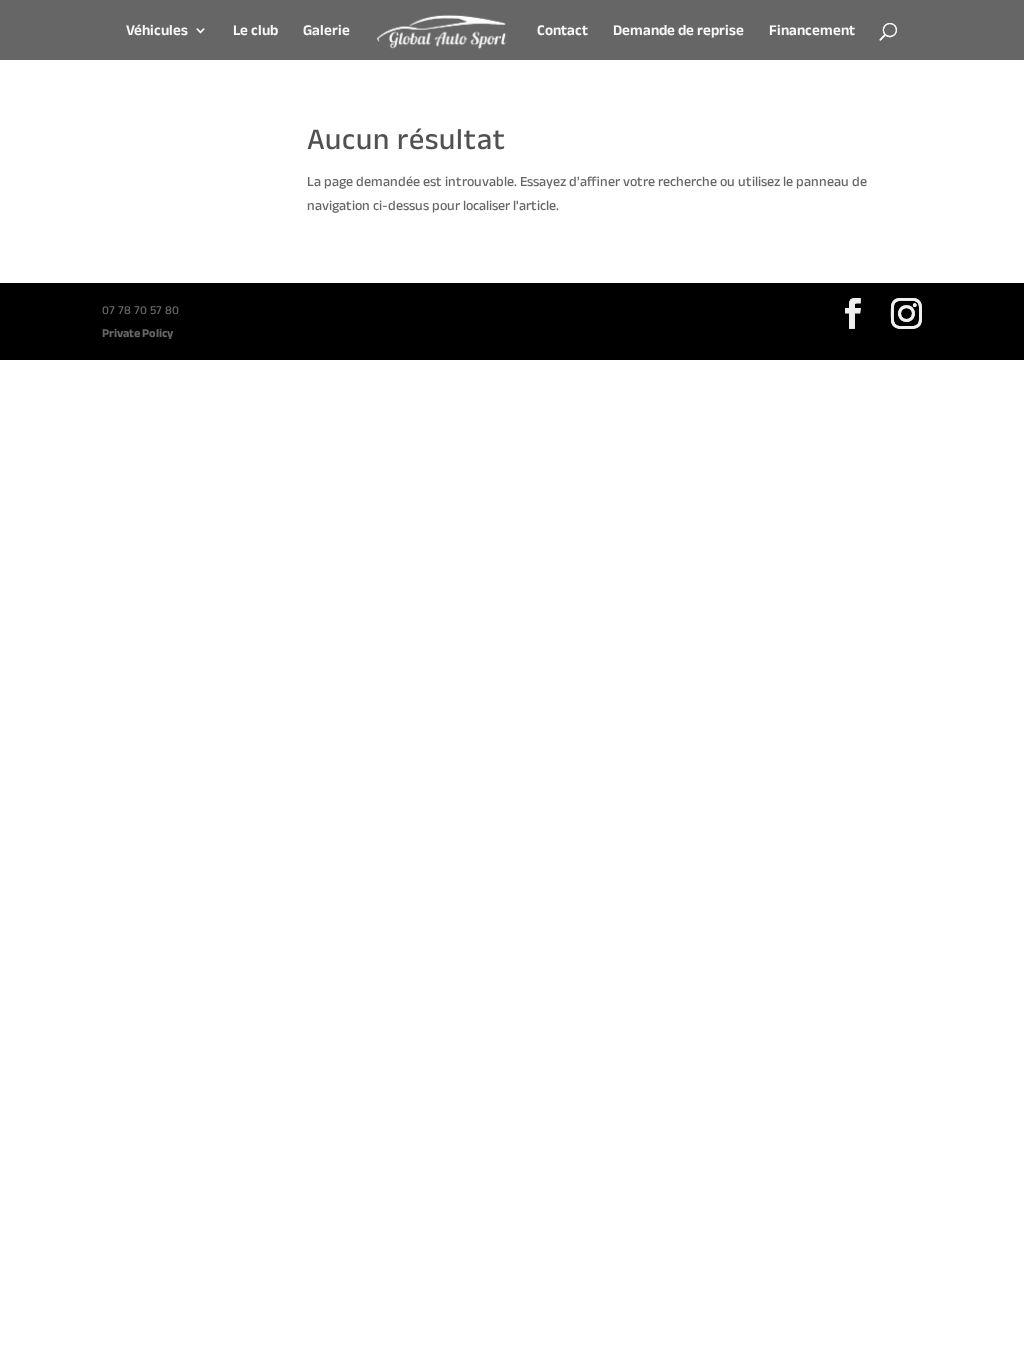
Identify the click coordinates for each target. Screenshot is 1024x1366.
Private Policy (137, 332)
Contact (562, 30)
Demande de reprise (678, 30)
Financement (812, 30)
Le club (255, 30)
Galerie (326, 30)
